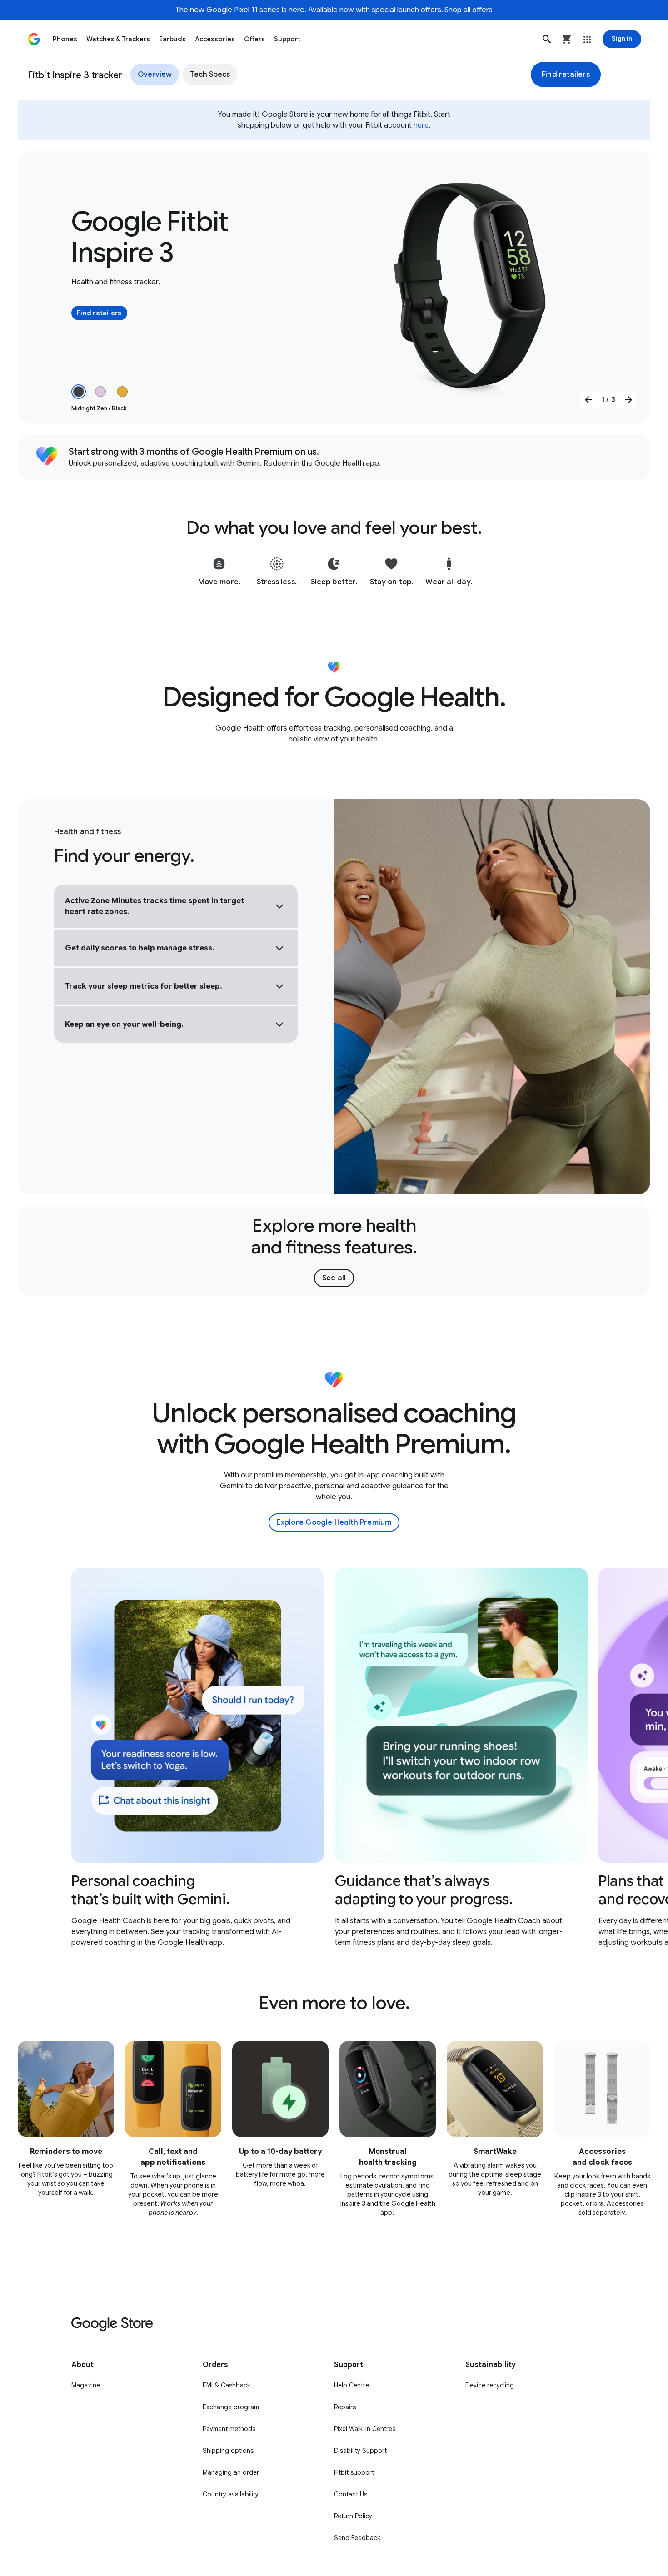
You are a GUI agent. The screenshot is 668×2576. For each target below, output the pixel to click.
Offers (254, 39)
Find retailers (566, 75)
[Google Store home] (34, 39)
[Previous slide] (588, 400)
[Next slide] (628, 400)
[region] (334, 1758)
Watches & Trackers (118, 39)
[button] (547, 39)
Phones (65, 39)
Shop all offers (469, 10)
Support (287, 39)
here (421, 125)
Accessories (215, 39)
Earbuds (172, 39)
